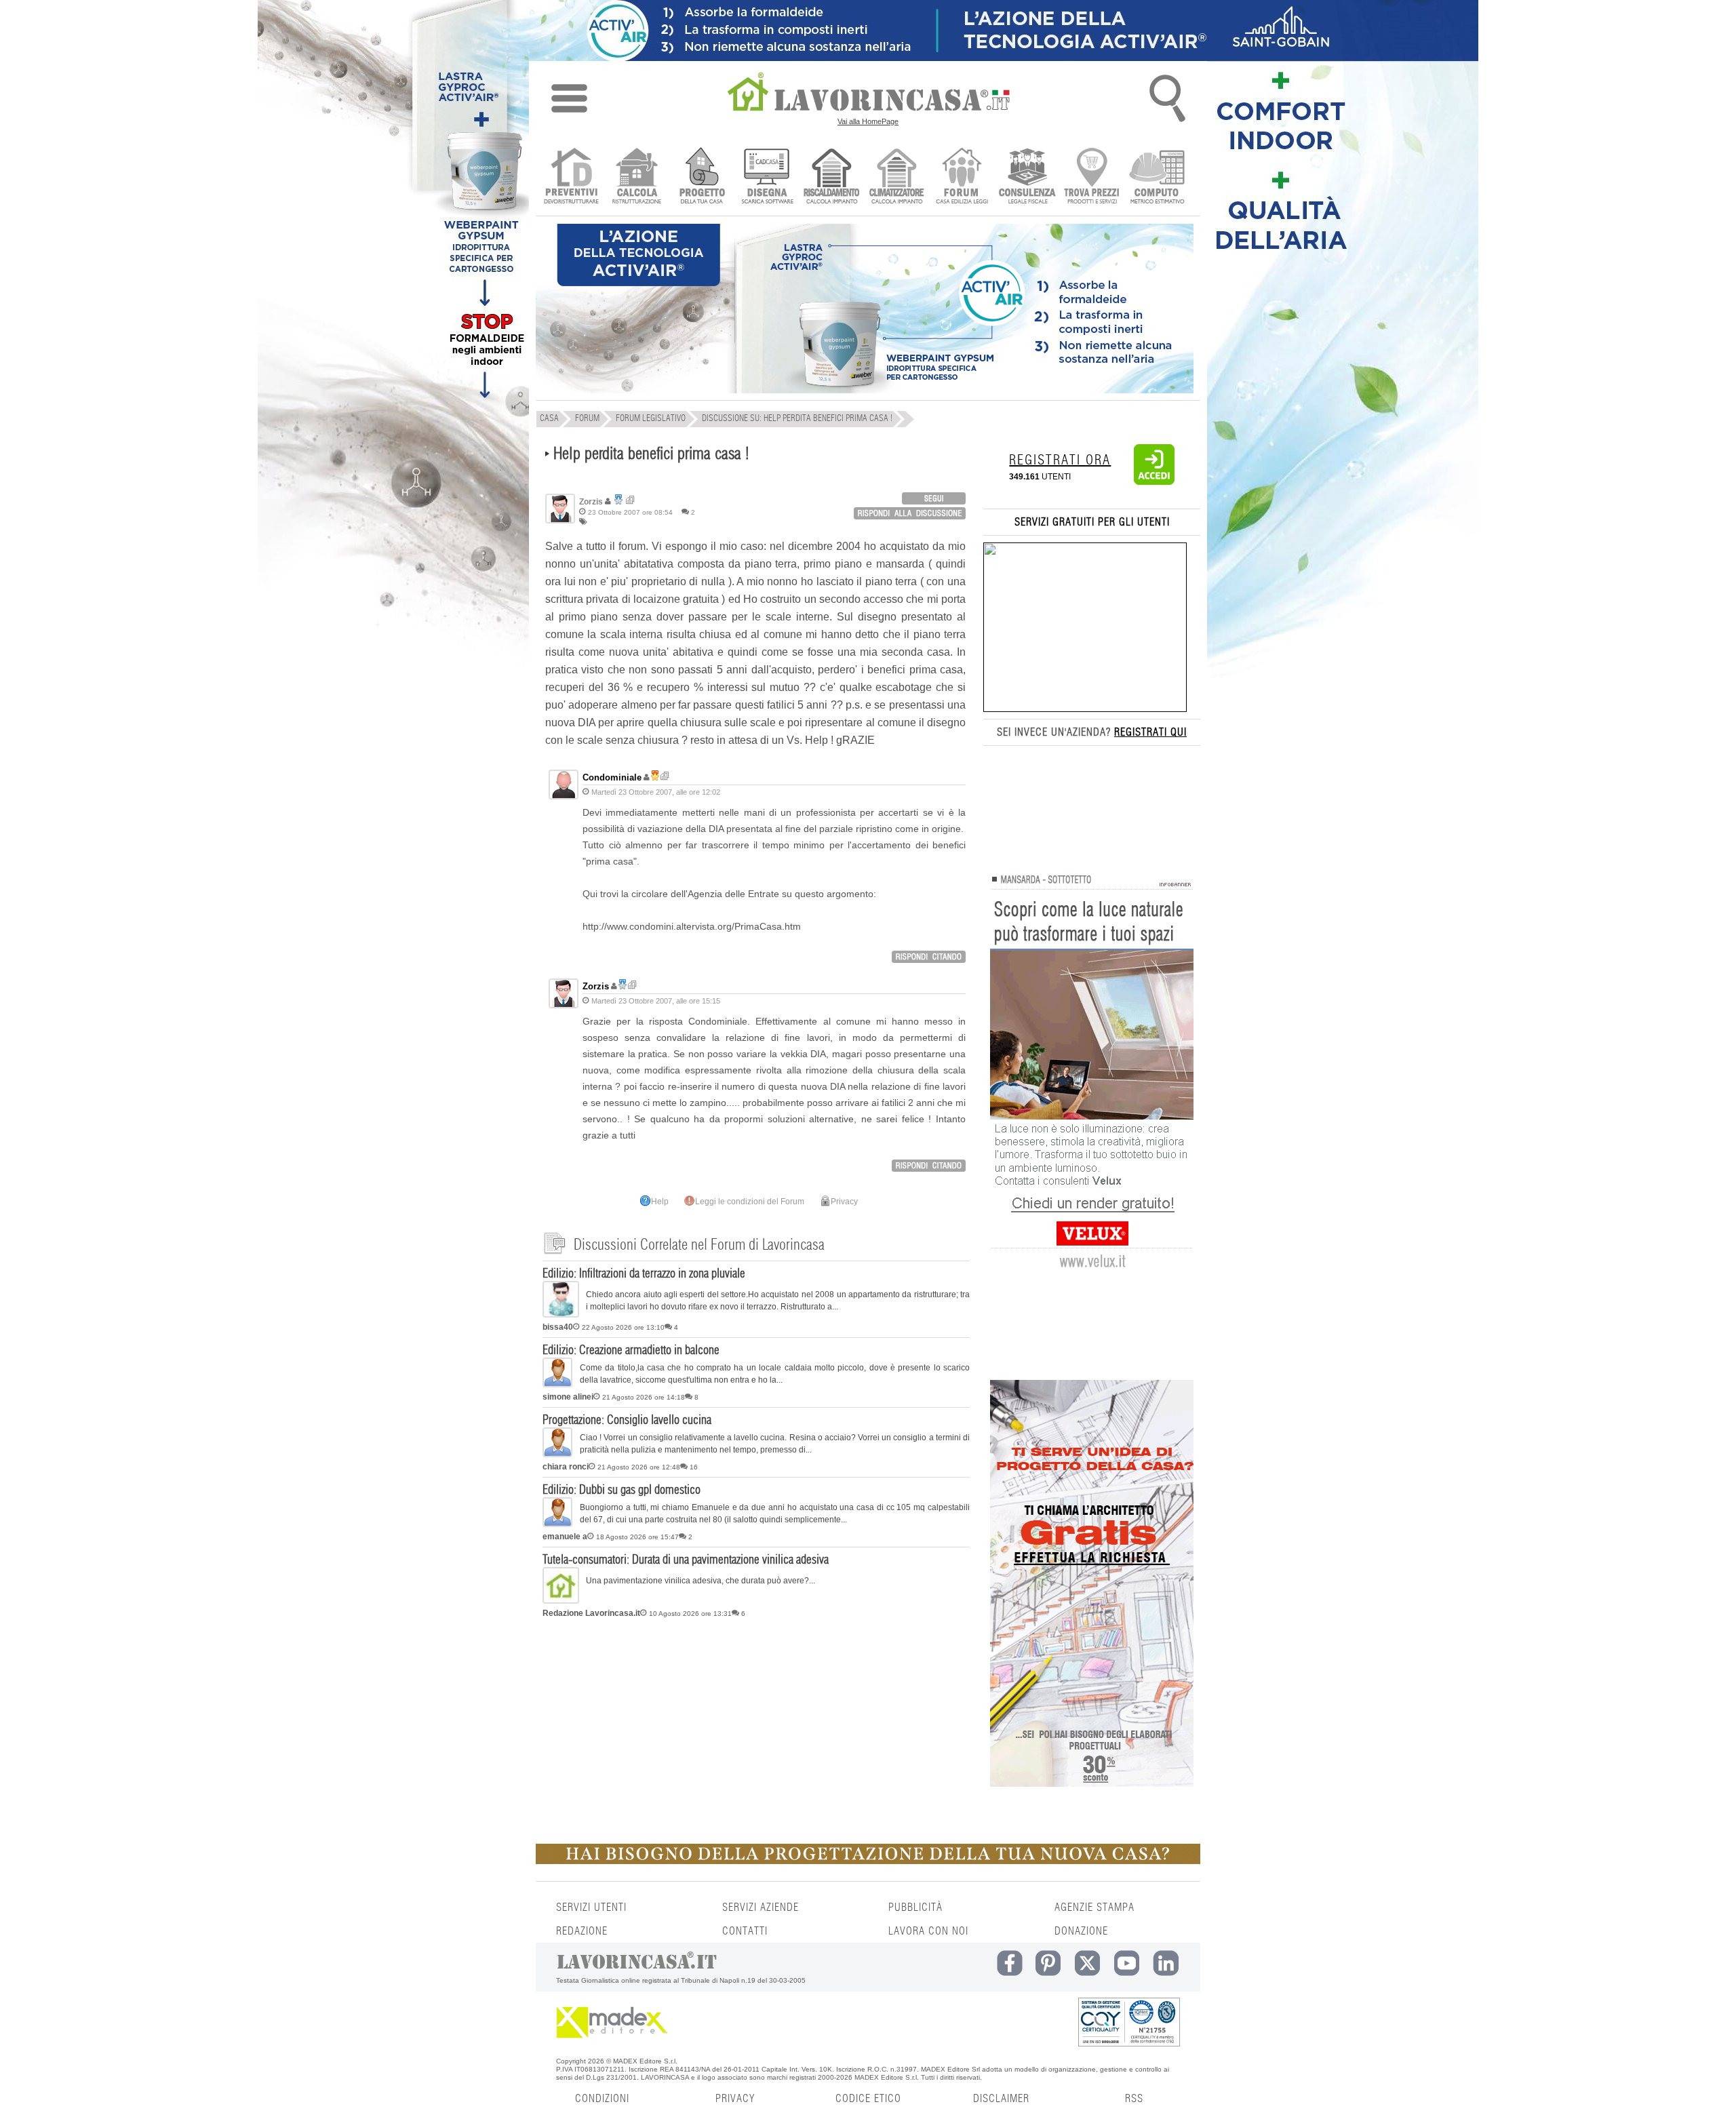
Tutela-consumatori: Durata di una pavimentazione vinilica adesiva (686, 1560)
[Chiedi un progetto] (702, 177)
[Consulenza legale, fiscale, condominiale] (1027, 177)
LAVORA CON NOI (928, 1931)
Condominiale (612, 777)
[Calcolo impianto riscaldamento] (832, 177)
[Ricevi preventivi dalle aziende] (571, 177)
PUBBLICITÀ (915, 1907)
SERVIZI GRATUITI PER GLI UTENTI (1092, 522)
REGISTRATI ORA (1060, 460)
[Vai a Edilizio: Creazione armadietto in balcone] (557, 1385)
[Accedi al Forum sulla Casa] (962, 177)
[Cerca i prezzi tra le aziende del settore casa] (1092, 177)
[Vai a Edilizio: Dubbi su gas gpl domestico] (557, 1524)
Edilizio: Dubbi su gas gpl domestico (622, 1490)
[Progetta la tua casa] (868, 1861)
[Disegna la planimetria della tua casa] (767, 177)
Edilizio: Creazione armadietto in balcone (631, 1351)
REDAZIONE (582, 1931)
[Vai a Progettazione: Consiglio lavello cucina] (557, 1455)
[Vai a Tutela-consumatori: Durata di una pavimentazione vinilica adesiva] (561, 1601)
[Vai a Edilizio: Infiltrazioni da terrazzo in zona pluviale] (561, 1315)
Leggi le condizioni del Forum (750, 1202)
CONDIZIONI (602, 2099)
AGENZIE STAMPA (1094, 1907)
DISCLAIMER (1001, 2099)
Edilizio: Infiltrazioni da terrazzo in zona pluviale (644, 1274)
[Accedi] (1154, 482)
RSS (1134, 2099)
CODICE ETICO (868, 2099)
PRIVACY (735, 2099)
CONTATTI (745, 1931)
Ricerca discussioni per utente (630, 500)
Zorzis (596, 986)
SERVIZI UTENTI (591, 1907)
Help (660, 1202)
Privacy (844, 1202)
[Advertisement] (756, 1728)
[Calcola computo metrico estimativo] (1157, 177)
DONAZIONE (1081, 1931)
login (934, 498)
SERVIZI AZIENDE (761, 1907)
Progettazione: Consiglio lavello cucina (627, 1421)
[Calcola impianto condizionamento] (897, 177)
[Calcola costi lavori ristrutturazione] (636, 177)
